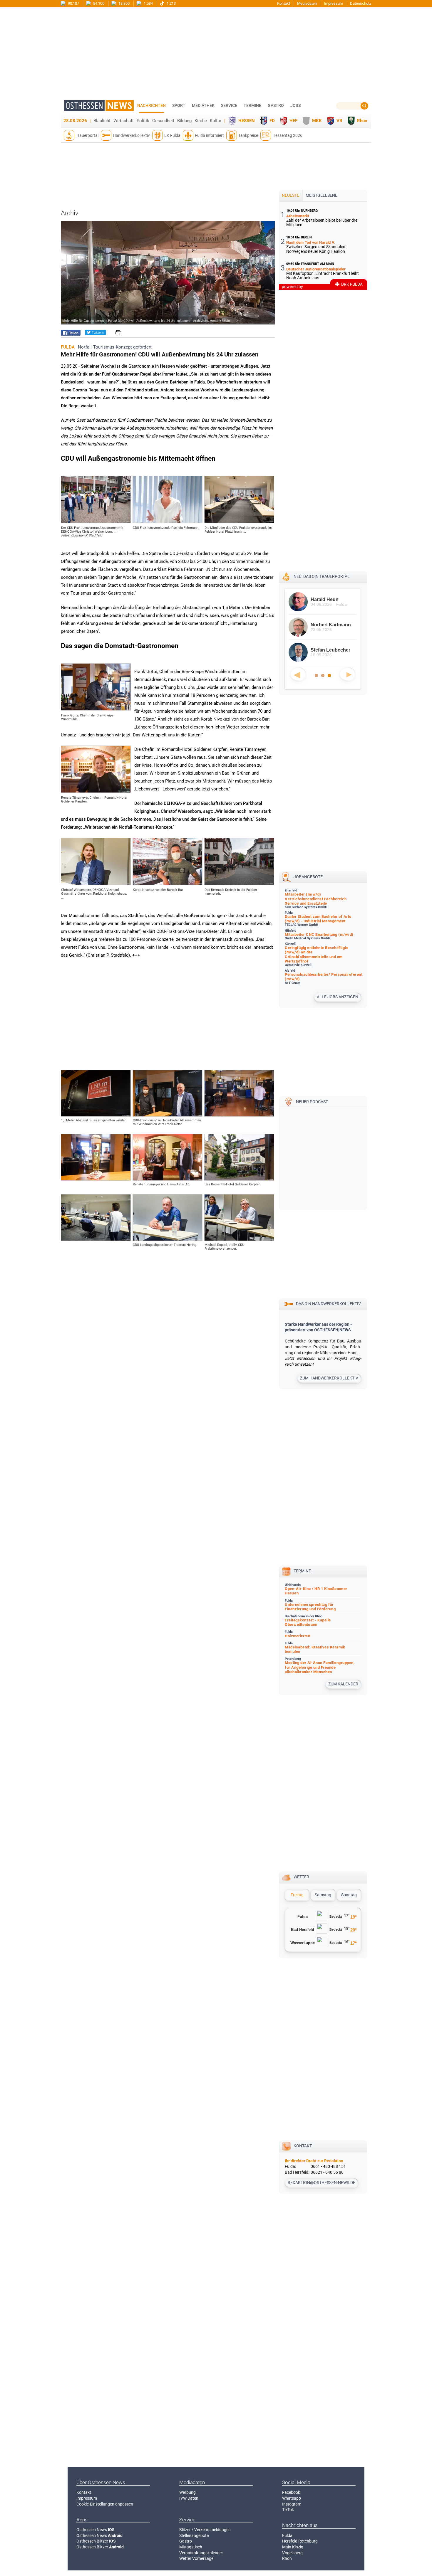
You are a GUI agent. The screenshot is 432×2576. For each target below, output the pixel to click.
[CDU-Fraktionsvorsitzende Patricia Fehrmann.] (168, 521)
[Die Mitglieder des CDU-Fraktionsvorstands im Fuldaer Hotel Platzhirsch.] (239, 521)
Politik (143, 121)
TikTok (288, 2510)
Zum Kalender (343, 1684)
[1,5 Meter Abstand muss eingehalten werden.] (96, 1115)
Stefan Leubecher (330, 650)
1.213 (171, 3)
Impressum (333, 3)
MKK (317, 121)
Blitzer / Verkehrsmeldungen (205, 2530)
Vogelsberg (292, 2553)
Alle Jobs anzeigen (338, 997)
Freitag (297, 1895)
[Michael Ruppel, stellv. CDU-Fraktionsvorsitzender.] (239, 1239)
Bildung (184, 121)
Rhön (362, 121)
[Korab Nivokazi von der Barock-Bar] (168, 884)
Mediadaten (307, 3)
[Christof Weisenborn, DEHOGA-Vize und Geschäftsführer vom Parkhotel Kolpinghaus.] (96, 884)
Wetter (301, 1877)
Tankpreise (248, 135)
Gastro (186, 2541)
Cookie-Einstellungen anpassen (105, 2504)
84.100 (98, 3)
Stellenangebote (194, 2535)
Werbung (187, 2492)
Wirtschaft (124, 121)
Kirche (201, 121)
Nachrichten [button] (151, 105)
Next (347, 674)
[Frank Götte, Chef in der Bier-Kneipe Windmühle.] (96, 709)
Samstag (323, 1895)
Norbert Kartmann (331, 625)
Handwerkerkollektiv (131, 135)
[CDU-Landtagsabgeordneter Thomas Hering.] (168, 1239)
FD (272, 121)
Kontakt (284, 3)
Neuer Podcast (312, 1102)
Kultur (216, 121)
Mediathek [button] (203, 105)
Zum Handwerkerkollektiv (329, 1378)
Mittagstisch (191, 2547)
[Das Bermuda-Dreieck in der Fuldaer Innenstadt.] (239, 884)
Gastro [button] (276, 105)
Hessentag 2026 (287, 135)
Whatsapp (292, 2498)
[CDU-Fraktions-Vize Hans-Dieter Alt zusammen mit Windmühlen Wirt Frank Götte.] (168, 1115)
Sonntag (349, 1895)
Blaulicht (102, 121)
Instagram (292, 2504)
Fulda (287, 2535)
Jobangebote (308, 877)
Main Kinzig (293, 2547)
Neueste (290, 195)
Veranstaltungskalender (201, 2553)
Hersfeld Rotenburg (300, 2541)
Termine (252, 105)
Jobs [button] (295, 105)
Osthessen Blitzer (96, 2541)
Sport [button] (179, 105)
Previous (298, 674)
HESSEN (247, 121)
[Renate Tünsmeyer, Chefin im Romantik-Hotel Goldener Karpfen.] (96, 791)
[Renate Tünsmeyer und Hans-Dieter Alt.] (168, 1179)
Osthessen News (96, 2530)
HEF (293, 121)
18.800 (124, 3)
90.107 (73, 3)
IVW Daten (189, 2498)
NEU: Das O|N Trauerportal (322, 576)
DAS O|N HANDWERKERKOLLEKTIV (328, 1304)
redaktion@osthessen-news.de (322, 2183)
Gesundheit (163, 121)
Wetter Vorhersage (196, 2558)
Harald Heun (325, 599)
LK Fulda (172, 135)
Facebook (291, 2492)
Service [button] (229, 105)
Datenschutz (361, 3)
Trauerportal (87, 135)
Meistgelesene (322, 195)
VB (339, 121)
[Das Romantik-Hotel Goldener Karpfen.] (239, 1179)
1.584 (148, 3)
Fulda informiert (209, 135)
